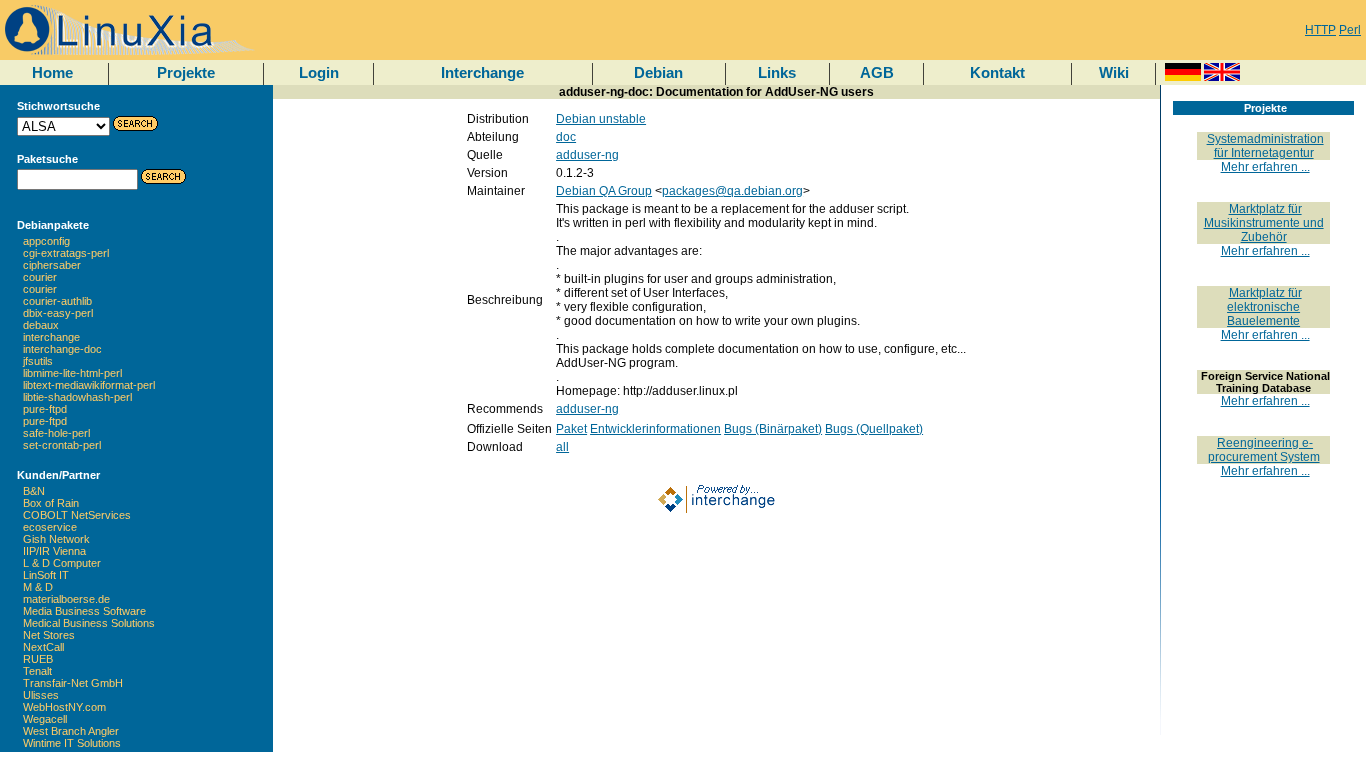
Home (52, 72)
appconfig (46, 241)
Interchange (482, 72)
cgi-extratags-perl (66, 253)
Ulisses (41, 695)
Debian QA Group (604, 191)
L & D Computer (62, 563)
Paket (571, 429)
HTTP (1320, 30)
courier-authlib (57, 301)
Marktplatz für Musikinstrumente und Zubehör (1264, 223)
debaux (41, 325)
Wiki (1114, 72)
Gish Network (56, 539)
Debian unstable (601, 119)
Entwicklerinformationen (655, 429)
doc (566, 137)
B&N (34, 491)
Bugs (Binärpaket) (773, 429)
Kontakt (997, 72)
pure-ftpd (45, 409)
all (562, 447)
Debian (658, 72)
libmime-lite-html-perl (72, 373)
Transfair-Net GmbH (73, 683)
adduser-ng (587, 155)
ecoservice (50, 527)
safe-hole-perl (56, 433)
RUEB (38, 659)
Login (319, 72)
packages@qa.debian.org (732, 191)
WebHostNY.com (64, 707)
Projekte (186, 72)
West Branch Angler (71, 731)
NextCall (43, 647)
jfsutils (38, 361)
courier (40, 277)
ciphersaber (52, 265)
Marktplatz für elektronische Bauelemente (1264, 307)
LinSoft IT (46, 575)
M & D (38, 587)
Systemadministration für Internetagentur (1265, 146)
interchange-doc (62, 349)
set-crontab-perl (62, 445)
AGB (877, 72)
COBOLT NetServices (77, 515)
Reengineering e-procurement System (1264, 450)
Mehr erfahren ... (1265, 167)
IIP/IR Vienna (54, 551)
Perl (1350, 30)
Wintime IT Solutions (72, 743)
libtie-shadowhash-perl (77, 397)
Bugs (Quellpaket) (874, 429)
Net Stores (49, 635)
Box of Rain (51, 503)
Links (777, 72)
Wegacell (45, 719)
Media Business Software (84, 611)
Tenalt (37, 671)
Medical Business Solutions (89, 623)
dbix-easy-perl (58, 313)
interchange (51, 337)
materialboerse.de (66, 599)
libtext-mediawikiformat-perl (89, 385)
